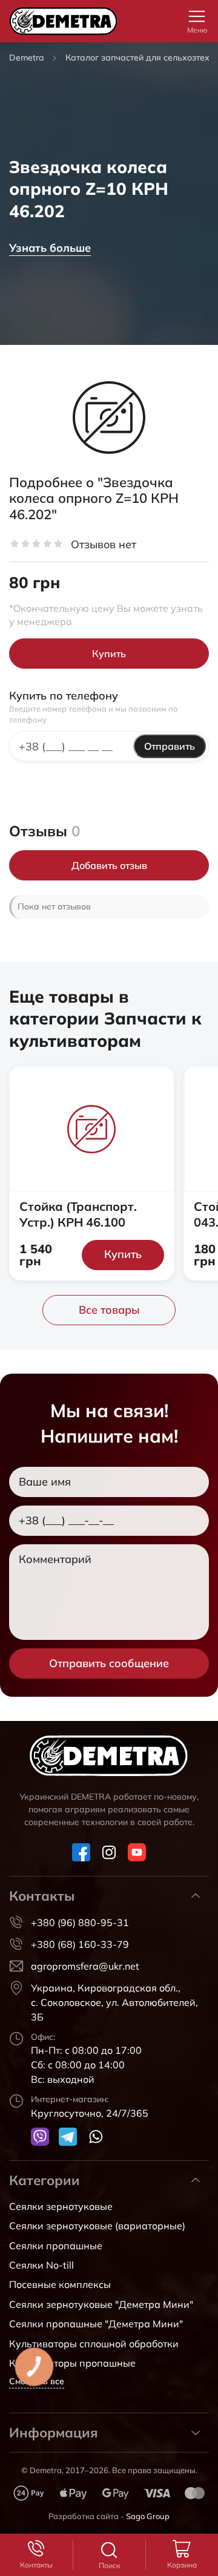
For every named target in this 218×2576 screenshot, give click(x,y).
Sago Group (148, 2516)
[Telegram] (68, 2137)
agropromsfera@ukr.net (85, 1966)
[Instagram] (109, 1852)
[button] (197, 16)
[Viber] (40, 2137)
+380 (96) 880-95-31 (80, 1922)
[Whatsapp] (96, 2137)
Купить (109, 654)
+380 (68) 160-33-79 (80, 1944)
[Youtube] (137, 1852)
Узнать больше (50, 248)
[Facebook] (81, 1852)
